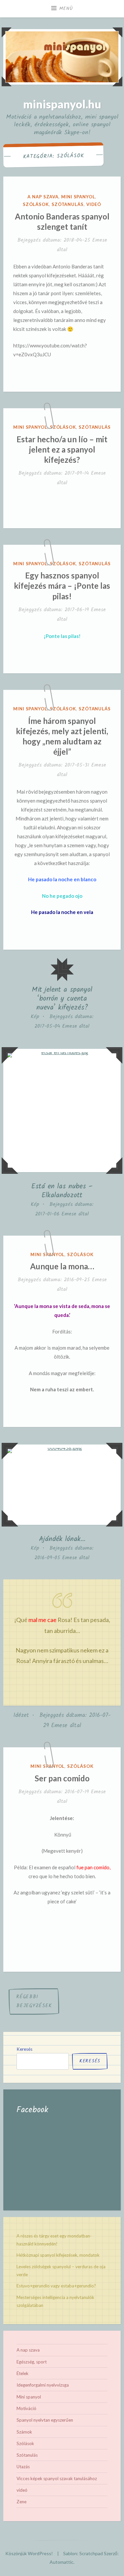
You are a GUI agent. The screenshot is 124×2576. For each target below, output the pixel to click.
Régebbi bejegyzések (34, 2001)
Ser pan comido (62, 1778)
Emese (100, 240)
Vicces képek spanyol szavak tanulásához (57, 2478)
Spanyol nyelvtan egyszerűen (45, 2420)
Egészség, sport (32, 2362)
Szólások (36, 204)
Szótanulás (68, 204)
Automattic (62, 2562)
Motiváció (26, 2408)
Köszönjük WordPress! (29, 2553)
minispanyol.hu (62, 104)
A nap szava (43, 197)
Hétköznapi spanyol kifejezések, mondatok (58, 2255)
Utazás (23, 2467)
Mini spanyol (78, 197)
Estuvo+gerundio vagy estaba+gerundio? (56, 2286)
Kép (35, 1017)
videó (94, 204)
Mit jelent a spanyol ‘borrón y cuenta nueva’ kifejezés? (62, 999)
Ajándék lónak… (62, 1539)
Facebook (32, 2110)
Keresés (24, 2049)
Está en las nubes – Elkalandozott (62, 1191)
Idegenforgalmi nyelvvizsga (43, 2385)
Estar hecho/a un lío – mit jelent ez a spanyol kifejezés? (62, 449)
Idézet (21, 1715)
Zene (21, 2502)
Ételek (22, 2373)
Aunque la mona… (62, 1266)
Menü (66, 9)
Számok (24, 2432)
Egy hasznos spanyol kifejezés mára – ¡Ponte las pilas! (62, 586)
